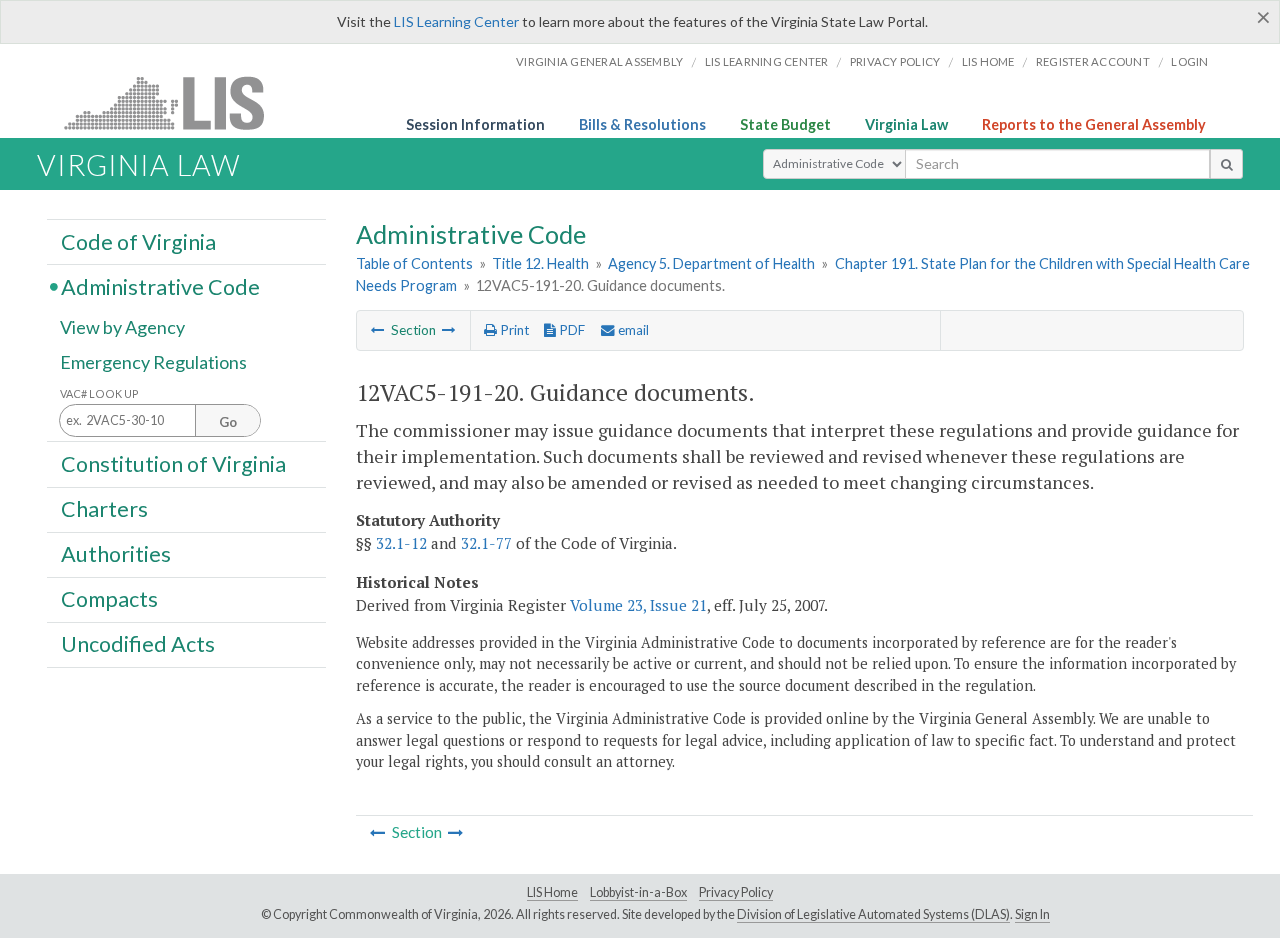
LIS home (988, 61)
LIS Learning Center (456, 21)
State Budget (785, 124)
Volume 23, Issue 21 (638, 605)
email (632, 330)
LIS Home (552, 892)
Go (228, 422)
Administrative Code (160, 286)
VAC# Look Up (99, 393)
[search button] (1226, 164)
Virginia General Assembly (599, 61)
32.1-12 (401, 543)
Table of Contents (414, 263)
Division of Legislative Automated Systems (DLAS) (873, 914)
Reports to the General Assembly (1094, 124)
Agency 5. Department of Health (711, 263)
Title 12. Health (540, 263)
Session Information (475, 124)
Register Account (1093, 61)
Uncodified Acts (138, 644)
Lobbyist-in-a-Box (638, 892)
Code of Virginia (138, 241)
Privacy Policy (895, 61)
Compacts (109, 599)
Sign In (1032, 914)
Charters (104, 509)
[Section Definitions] (378, 330)
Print (513, 330)
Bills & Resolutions (642, 124)
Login (1189, 61)
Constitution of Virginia (173, 463)
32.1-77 (486, 543)
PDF (570, 330)
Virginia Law (906, 124)
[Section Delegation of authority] (449, 330)
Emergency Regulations (153, 362)
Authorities (116, 554)
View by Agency (122, 327)
